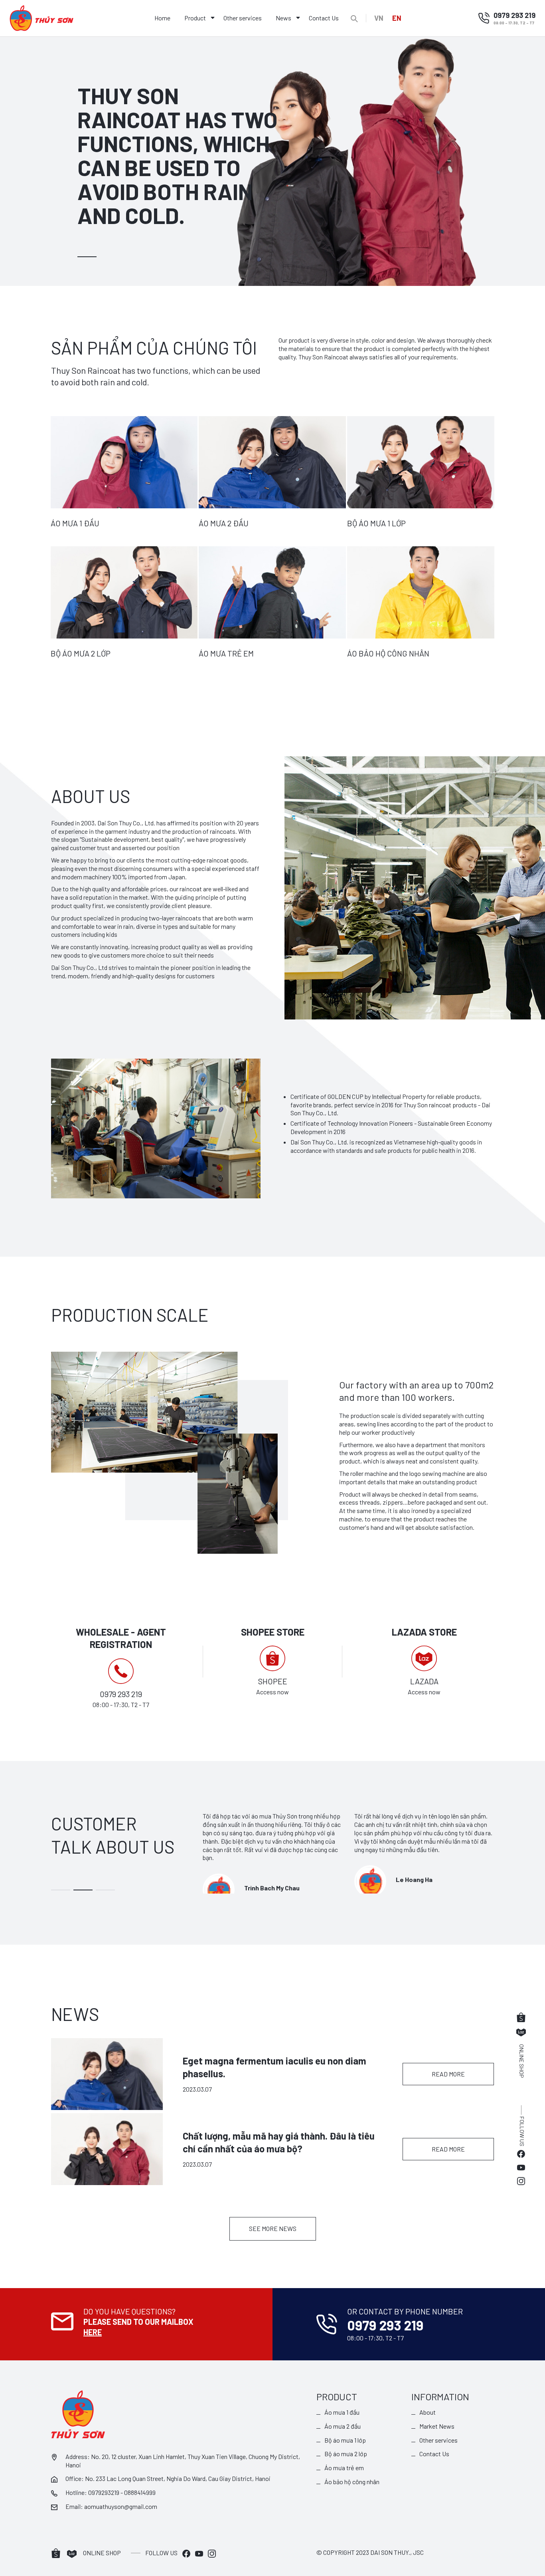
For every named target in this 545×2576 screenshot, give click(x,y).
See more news (273, 2228)
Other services (243, 18)
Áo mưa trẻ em (344, 2468)
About (428, 2412)
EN (397, 18)
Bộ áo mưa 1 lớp (345, 2440)
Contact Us (324, 18)
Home (162, 18)
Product (195, 18)
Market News (437, 2426)
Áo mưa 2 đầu (343, 2426)
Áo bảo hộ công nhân (352, 2482)
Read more (448, 2074)
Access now (272, 1692)
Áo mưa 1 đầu (342, 2412)
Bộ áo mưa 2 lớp (346, 2454)
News (283, 18)
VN (379, 18)
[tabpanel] (272, 161)
